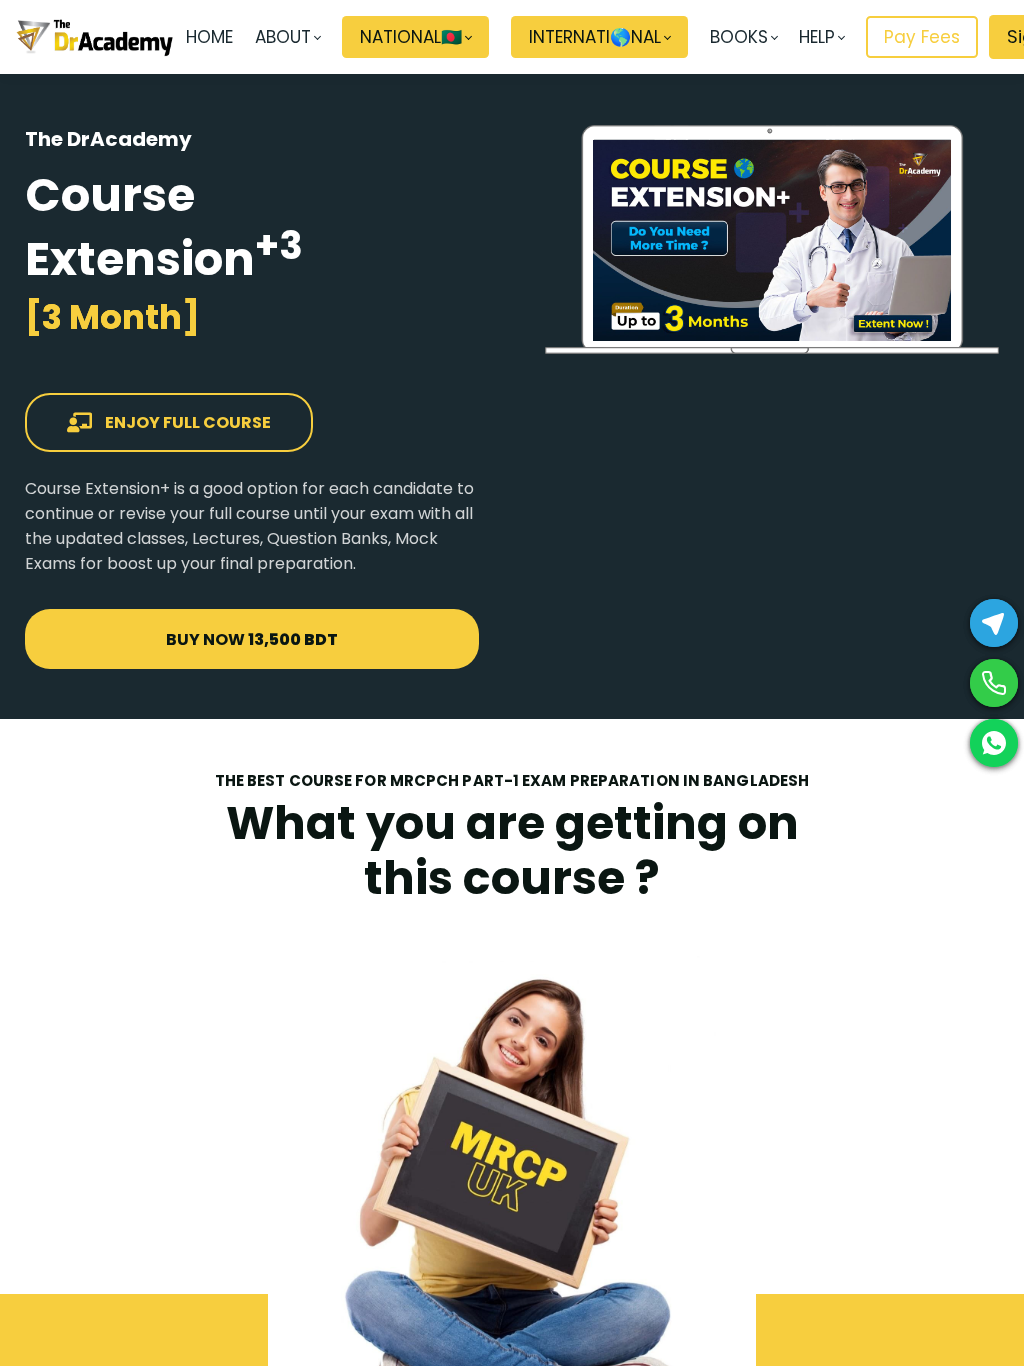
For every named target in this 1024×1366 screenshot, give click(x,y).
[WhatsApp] (994, 743)
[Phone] (994, 683)
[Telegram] (994, 623)
